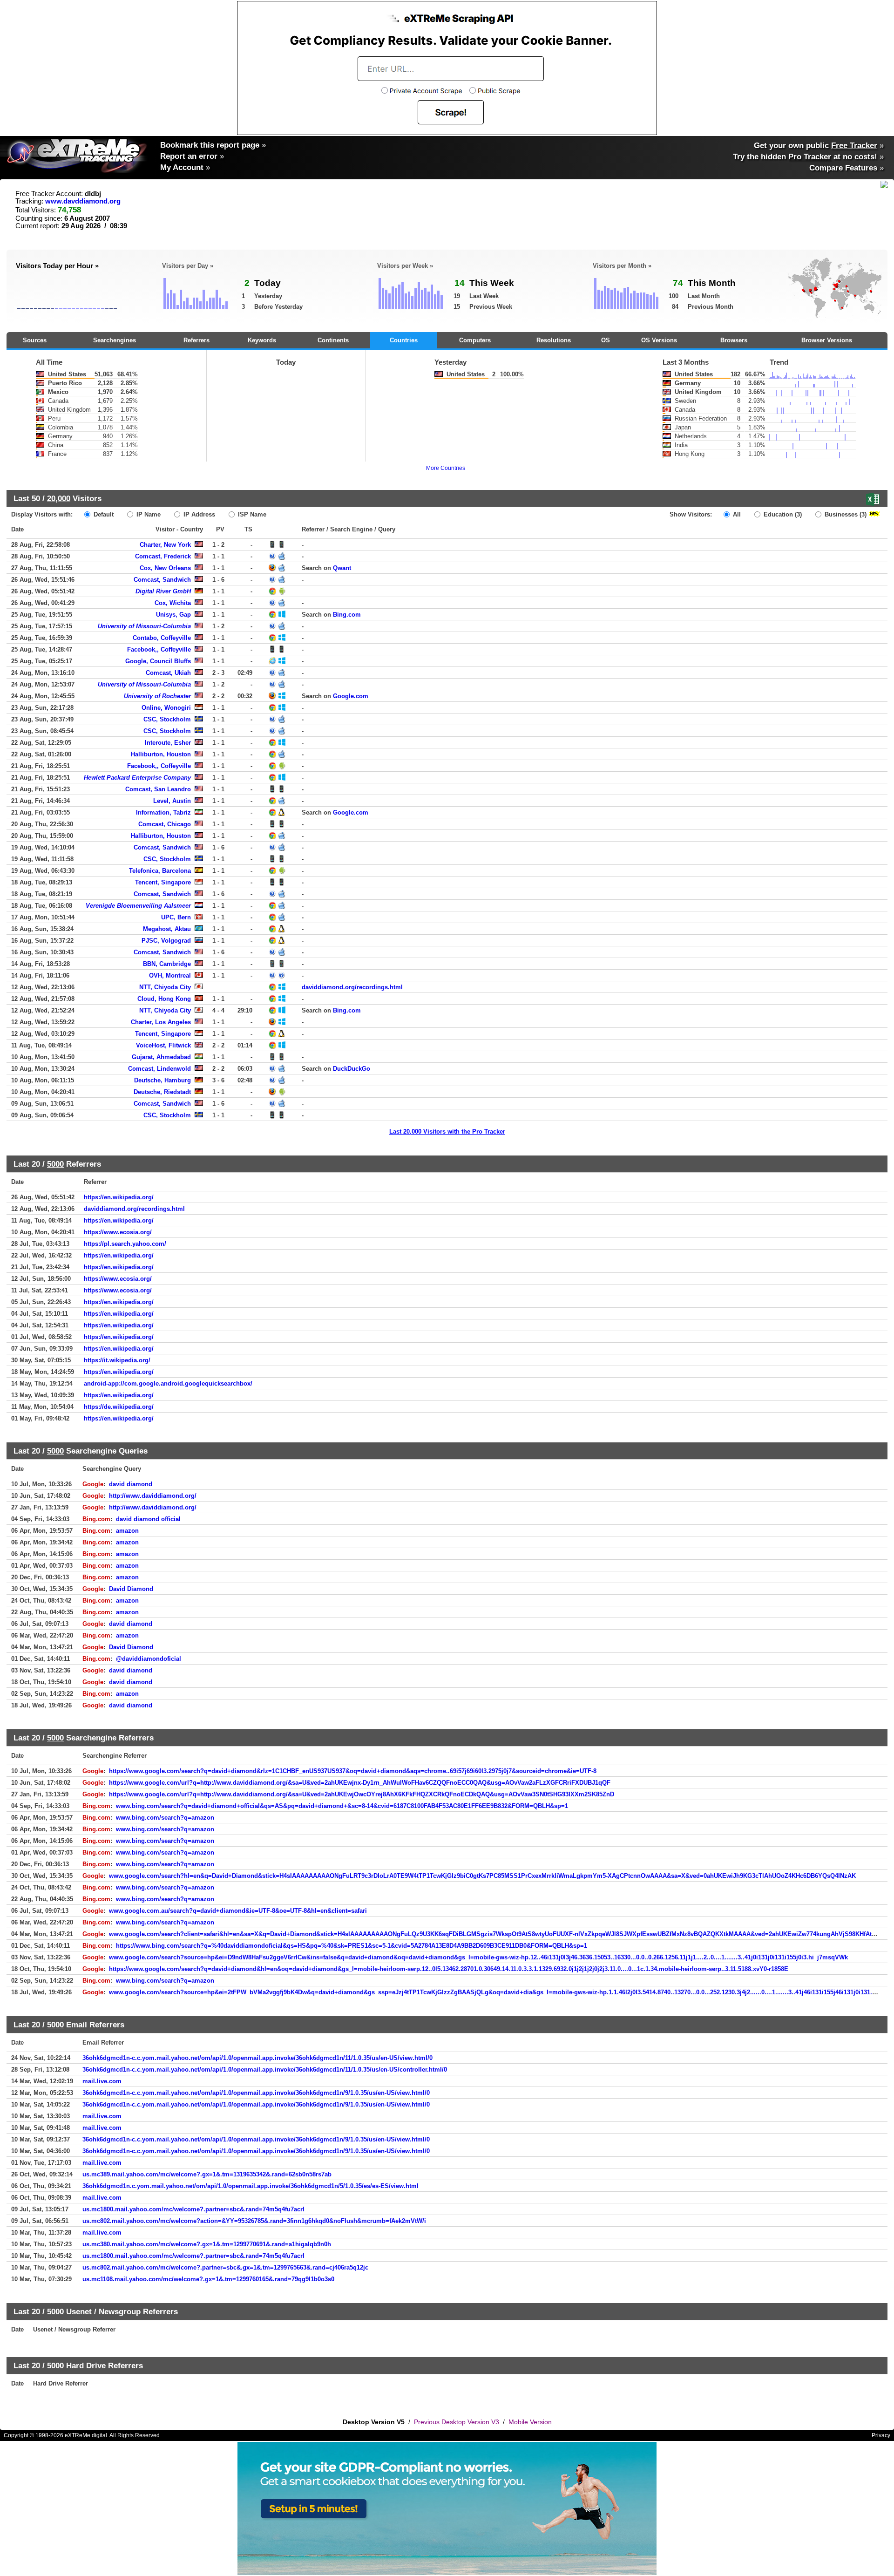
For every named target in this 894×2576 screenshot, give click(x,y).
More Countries (446, 468)
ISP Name (251, 514)
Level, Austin (172, 801)
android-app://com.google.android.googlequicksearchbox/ (168, 1383)
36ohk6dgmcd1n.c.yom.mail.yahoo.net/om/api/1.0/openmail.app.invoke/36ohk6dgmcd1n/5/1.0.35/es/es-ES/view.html (251, 2186)
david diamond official (148, 1519)
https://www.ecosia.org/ (118, 1232)
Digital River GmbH (163, 591)
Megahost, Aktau (167, 929)
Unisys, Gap (173, 615)
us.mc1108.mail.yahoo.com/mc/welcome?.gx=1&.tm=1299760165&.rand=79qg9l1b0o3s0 (208, 2279)
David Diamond (131, 1589)
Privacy (881, 2435)
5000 (55, 1164)
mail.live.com (102, 2081)
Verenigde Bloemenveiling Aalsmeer (138, 906)
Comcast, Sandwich (162, 580)
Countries (404, 340)
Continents (333, 340)
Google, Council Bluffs (158, 661)
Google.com (351, 696)
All (736, 514)
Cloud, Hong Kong (164, 999)
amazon (127, 1531)
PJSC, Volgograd (166, 941)
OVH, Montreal (170, 975)
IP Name (148, 514)
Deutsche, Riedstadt (162, 1092)
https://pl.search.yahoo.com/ (125, 1244)
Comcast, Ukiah (168, 673)
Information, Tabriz (163, 812)
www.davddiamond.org (83, 201)
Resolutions (554, 340)
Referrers (196, 340)
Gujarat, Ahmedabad (161, 1057)
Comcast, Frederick (163, 556)
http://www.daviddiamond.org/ (153, 1496)
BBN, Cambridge (167, 964)
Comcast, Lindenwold (159, 1069)
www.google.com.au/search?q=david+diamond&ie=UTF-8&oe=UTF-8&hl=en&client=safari (238, 1911)
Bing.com (347, 615)
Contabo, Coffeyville (162, 638)
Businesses (845, 514)
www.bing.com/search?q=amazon (165, 1818)
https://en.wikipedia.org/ (119, 1197)
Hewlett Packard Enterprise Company (137, 778)
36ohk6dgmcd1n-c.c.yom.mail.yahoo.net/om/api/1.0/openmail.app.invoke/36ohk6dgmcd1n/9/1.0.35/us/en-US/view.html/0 (256, 2093)
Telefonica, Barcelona (160, 871)
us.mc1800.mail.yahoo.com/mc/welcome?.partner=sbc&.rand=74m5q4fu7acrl (193, 2209)
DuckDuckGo (352, 1069)
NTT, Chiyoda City (165, 987)
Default (103, 514)
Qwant (342, 568)
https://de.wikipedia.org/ (119, 1407)
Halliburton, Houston (161, 754)
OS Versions (659, 340)
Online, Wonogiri (166, 708)
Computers (475, 340)
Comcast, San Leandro (158, 789)
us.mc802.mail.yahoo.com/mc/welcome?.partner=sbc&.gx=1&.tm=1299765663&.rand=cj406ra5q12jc (225, 2267)
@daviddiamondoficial (149, 1659)
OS (606, 340)
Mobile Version (530, 2422)
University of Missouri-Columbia (144, 626)
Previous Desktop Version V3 (457, 2422)
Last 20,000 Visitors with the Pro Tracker (447, 1132)
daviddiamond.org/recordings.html (352, 987)
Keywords (262, 340)
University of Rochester (157, 696)
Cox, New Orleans (165, 568)
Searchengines (115, 340)
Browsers (734, 340)
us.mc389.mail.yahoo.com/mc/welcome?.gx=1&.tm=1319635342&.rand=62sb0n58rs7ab (207, 2174)
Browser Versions (827, 340)
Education (782, 514)
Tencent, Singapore (163, 882)
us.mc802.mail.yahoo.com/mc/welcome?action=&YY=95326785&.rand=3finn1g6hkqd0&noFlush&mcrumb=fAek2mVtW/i (254, 2221)
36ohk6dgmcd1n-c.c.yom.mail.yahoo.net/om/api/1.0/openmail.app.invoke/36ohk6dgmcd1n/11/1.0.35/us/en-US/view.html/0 (257, 2058)
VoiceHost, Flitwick (163, 1045)
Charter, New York (165, 545)
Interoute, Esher (168, 743)
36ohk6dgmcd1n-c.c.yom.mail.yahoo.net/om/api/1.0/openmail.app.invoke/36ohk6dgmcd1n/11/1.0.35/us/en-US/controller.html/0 (265, 2070)
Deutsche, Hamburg (163, 1080)
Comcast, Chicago (165, 824)
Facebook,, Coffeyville (159, 649)
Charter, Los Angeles (161, 1022)
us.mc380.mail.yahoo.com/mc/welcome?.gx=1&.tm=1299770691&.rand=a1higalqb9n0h (207, 2244)
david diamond (131, 1484)
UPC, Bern (176, 917)
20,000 (59, 498)
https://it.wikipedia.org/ (117, 1360)
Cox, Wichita (173, 603)
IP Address (198, 514)
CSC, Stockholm (167, 719)
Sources (35, 340)
